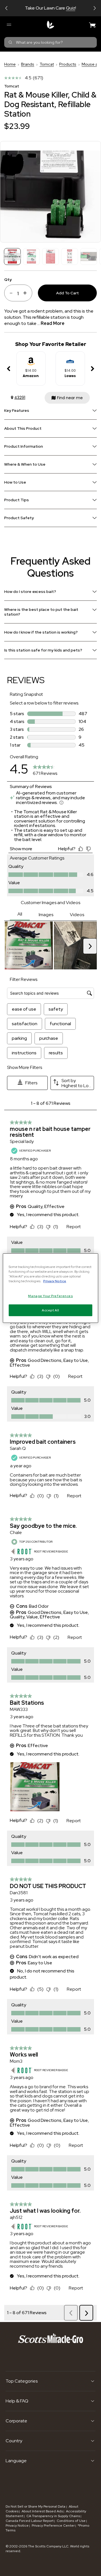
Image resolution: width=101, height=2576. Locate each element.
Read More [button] (53, 323)
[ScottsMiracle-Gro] (50, 25)
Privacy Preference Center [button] (53, 2526)
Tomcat (47, 64)
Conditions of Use (71, 2521)
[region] (50, 1288)
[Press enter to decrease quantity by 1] (9, 293)
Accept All (50, 1310)
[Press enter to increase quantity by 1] (27, 293)
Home (10, 64)
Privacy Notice (17, 2526)
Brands (28, 64)
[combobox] (50, 42)
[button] (6, 8)
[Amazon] (31, 359)
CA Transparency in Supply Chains (53, 2516)
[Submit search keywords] (10, 42)
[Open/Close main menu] (9, 25)
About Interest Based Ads (42, 2511)
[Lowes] (70, 359)
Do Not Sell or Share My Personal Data (36, 2506)
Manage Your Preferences (50, 1296)
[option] (31, 369)
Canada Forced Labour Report (30, 2521)
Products (68, 64)
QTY (8, 279)
